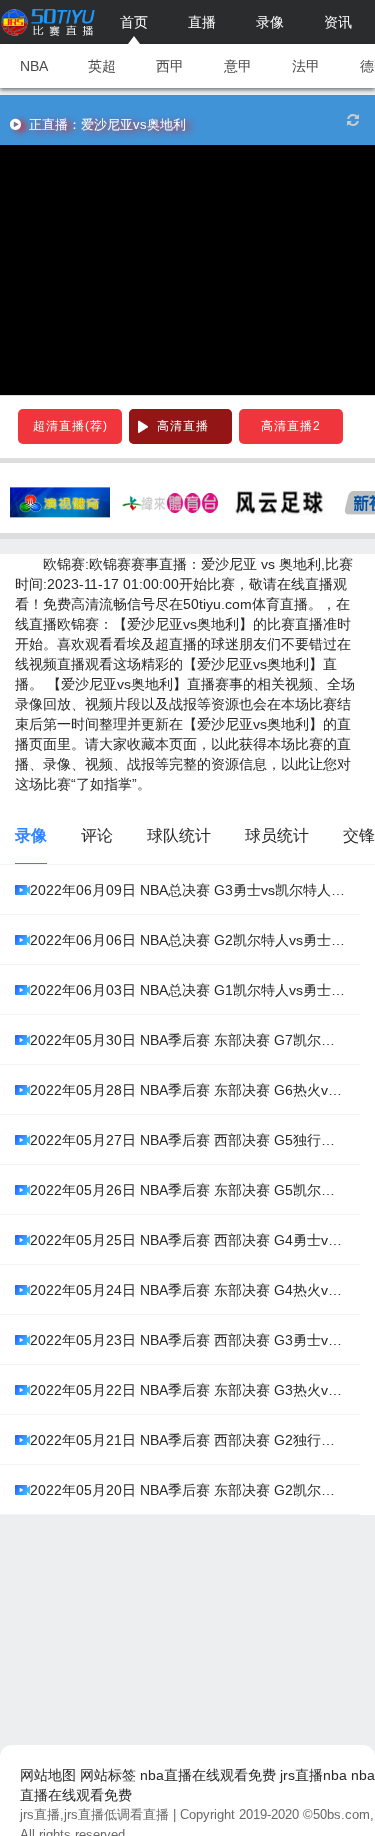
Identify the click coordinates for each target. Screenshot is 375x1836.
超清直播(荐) (70, 426)
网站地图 (48, 1775)
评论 (97, 835)
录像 (270, 22)
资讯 (338, 22)
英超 (102, 66)
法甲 (306, 66)
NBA (34, 66)
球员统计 (277, 835)
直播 (202, 22)
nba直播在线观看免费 (208, 1775)
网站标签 (108, 1775)
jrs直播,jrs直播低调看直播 (94, 1814)
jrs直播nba (313, 1775)
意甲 (238, 66)
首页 (134, 22)
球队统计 (179, 835)
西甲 (170, 66)
